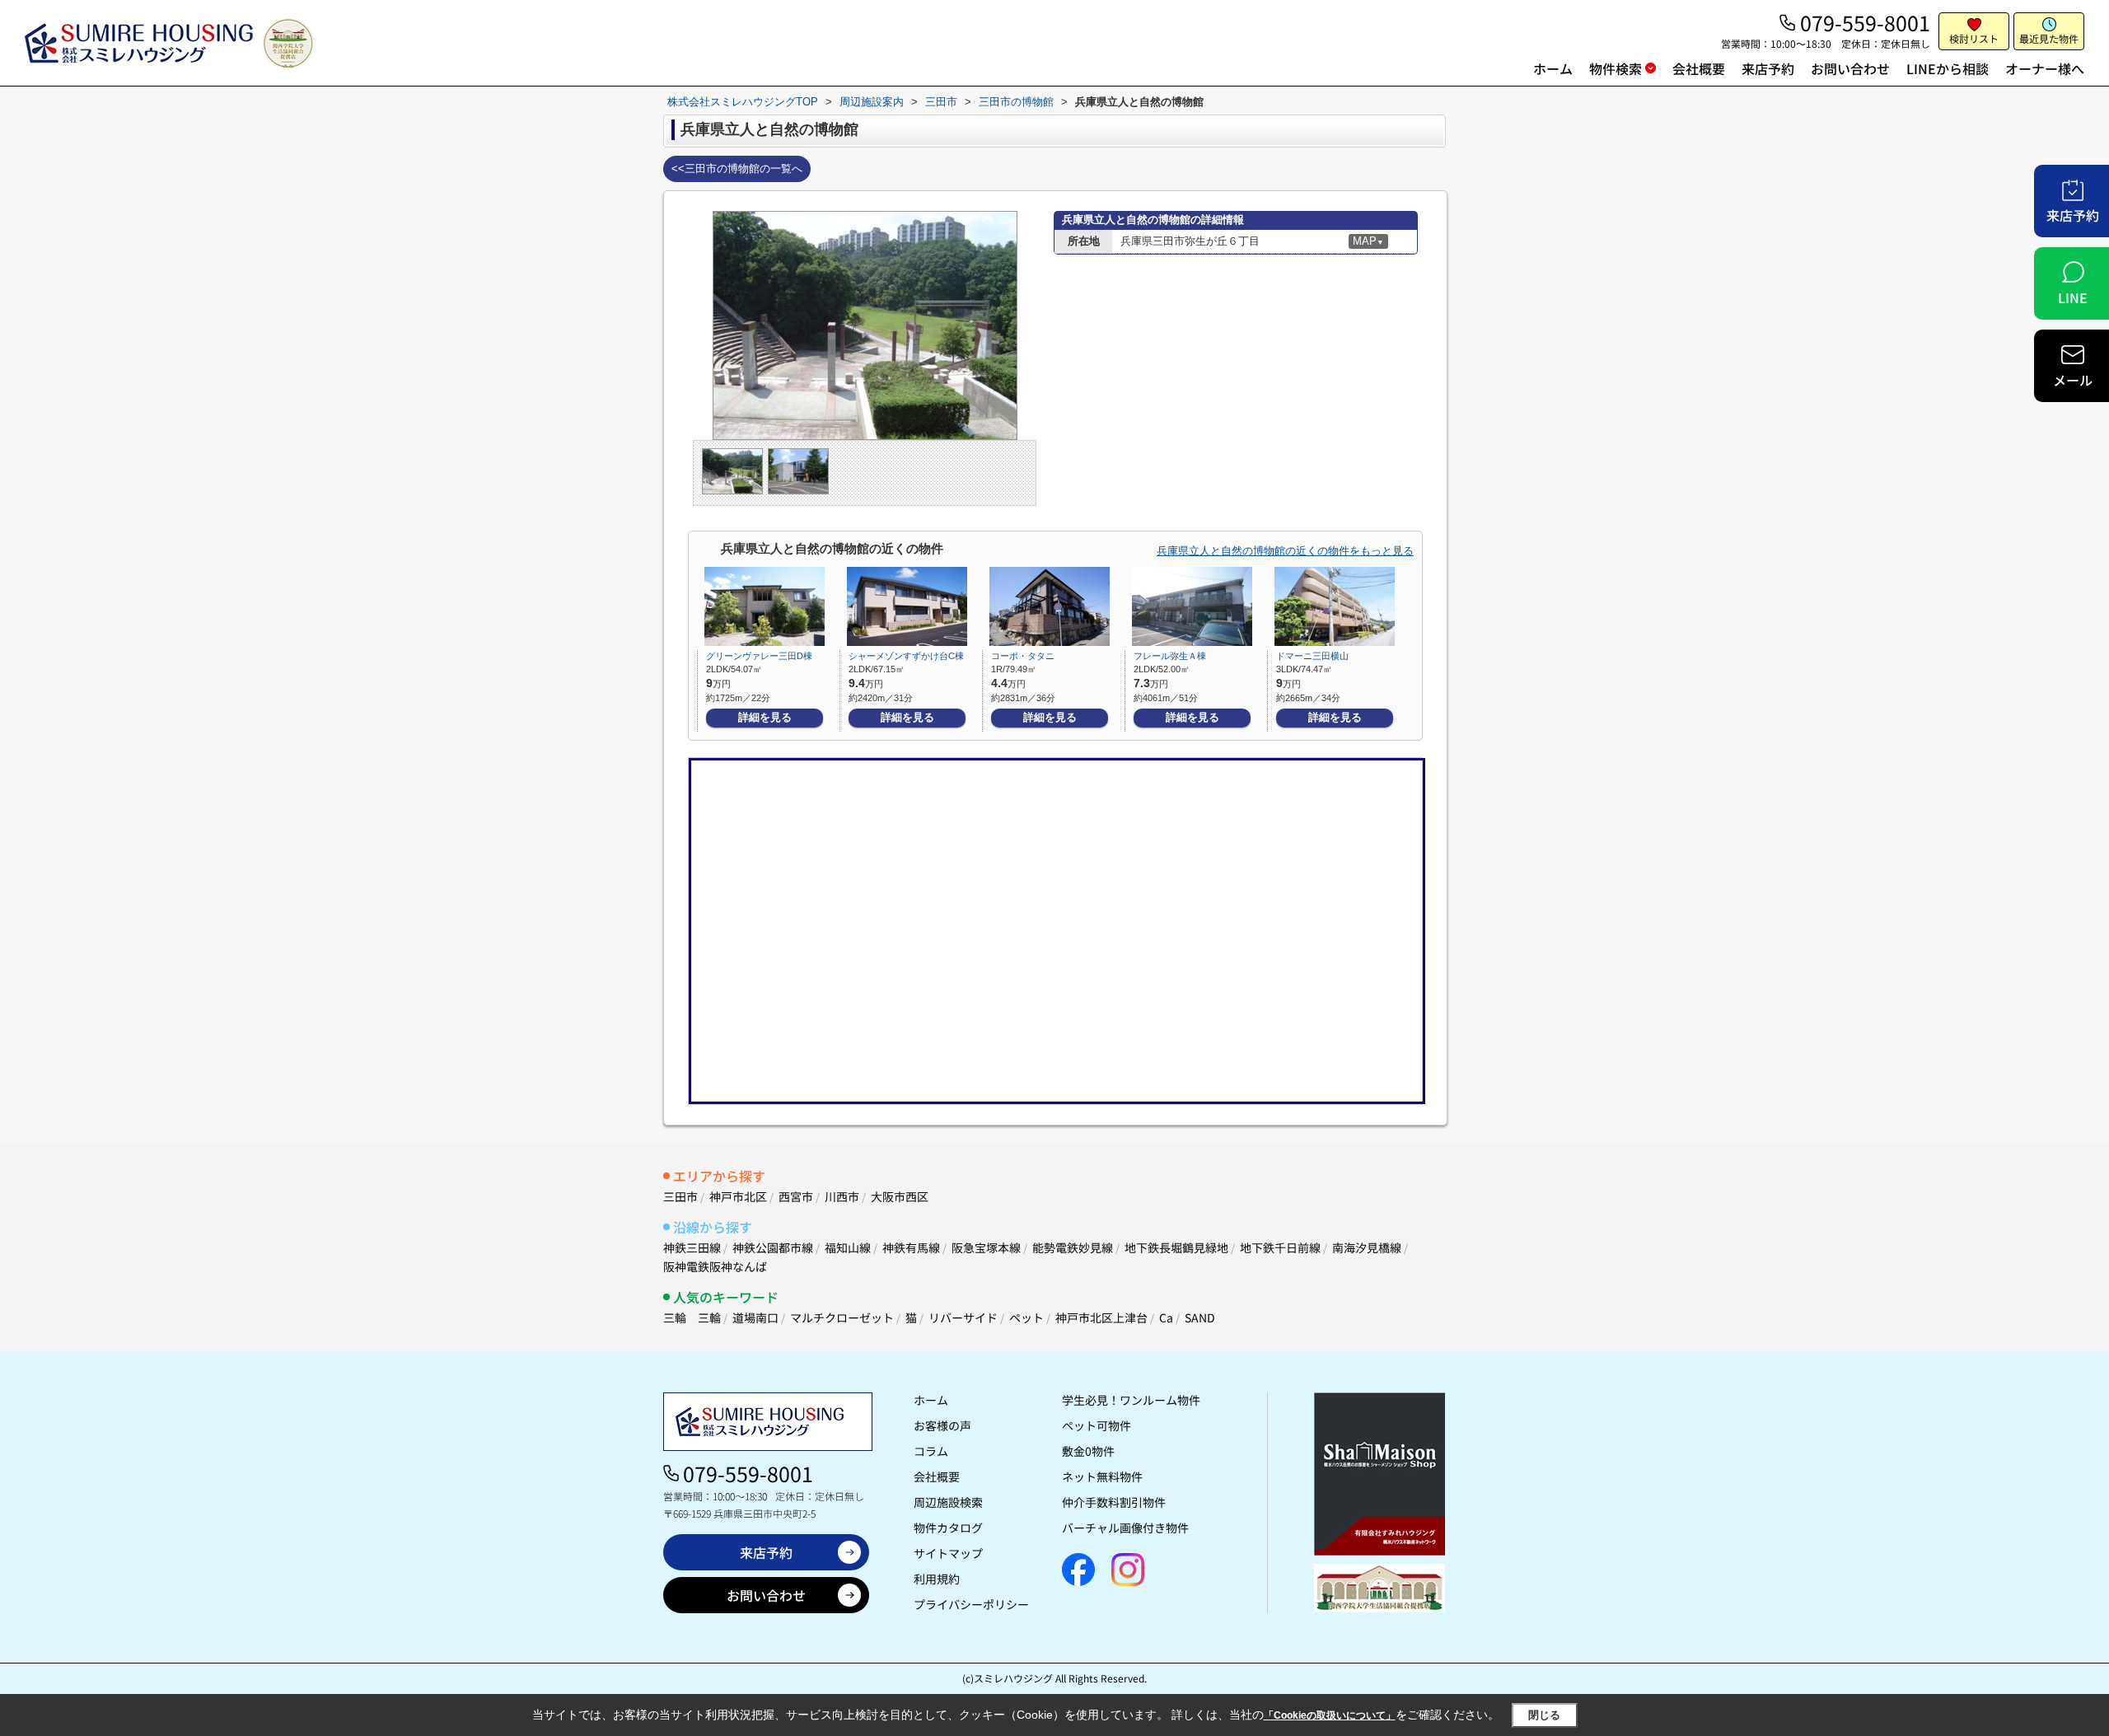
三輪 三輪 (692, 1317)
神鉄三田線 (692, 1247)
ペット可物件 (1097, 1425)
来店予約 (1768, 69)
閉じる (1544, 1715)
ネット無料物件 (1102, 1476)
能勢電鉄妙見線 (1073, 1247)
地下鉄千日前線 (1280, 1247)
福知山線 (848, 1247)
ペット (1026, 1317)
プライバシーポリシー (971, 1604)
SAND (1200, 1317)
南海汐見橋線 (1367, 1247)
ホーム (1553, 69)
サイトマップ (948, 1553)
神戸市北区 (738, 1196)
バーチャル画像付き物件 (1125, 1528)
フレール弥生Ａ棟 (1170, 656)
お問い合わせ (1850, 69)
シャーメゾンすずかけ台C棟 (906, 656)
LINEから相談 (1948, 69)
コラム (931, 1451)
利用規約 (937, 1579)
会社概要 (1699, 69)
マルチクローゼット (842, 1317)
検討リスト (1974, 38)
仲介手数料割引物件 (1114, 1502)
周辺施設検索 (948, 1502)
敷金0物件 (1088, 1451)
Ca (1166, 1317)
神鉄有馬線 (911, 1247)
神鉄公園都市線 (773, 1247)
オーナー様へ (2045, 69)
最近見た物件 (2049, 38)
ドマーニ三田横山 (1312, 656)
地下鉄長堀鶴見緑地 (1176, 1247)
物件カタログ (948, 1528)
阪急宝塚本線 (986, 1247)
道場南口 (755, 1317)
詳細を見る (765, 717)
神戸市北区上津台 (1101, 1317)
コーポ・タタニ (1023, 656)
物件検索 (1616, 69)
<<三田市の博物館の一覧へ (737, 168)
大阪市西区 (900, 1196)
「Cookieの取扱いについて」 (1330, 1715)
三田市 (680, 1196)
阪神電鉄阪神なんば (715, 1266)
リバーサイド (963, 1317)
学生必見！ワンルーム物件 (1131, 1400)
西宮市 (796, 1196)
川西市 (842, 1196)
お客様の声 (942, 1425)
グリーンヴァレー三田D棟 (759, 656)
